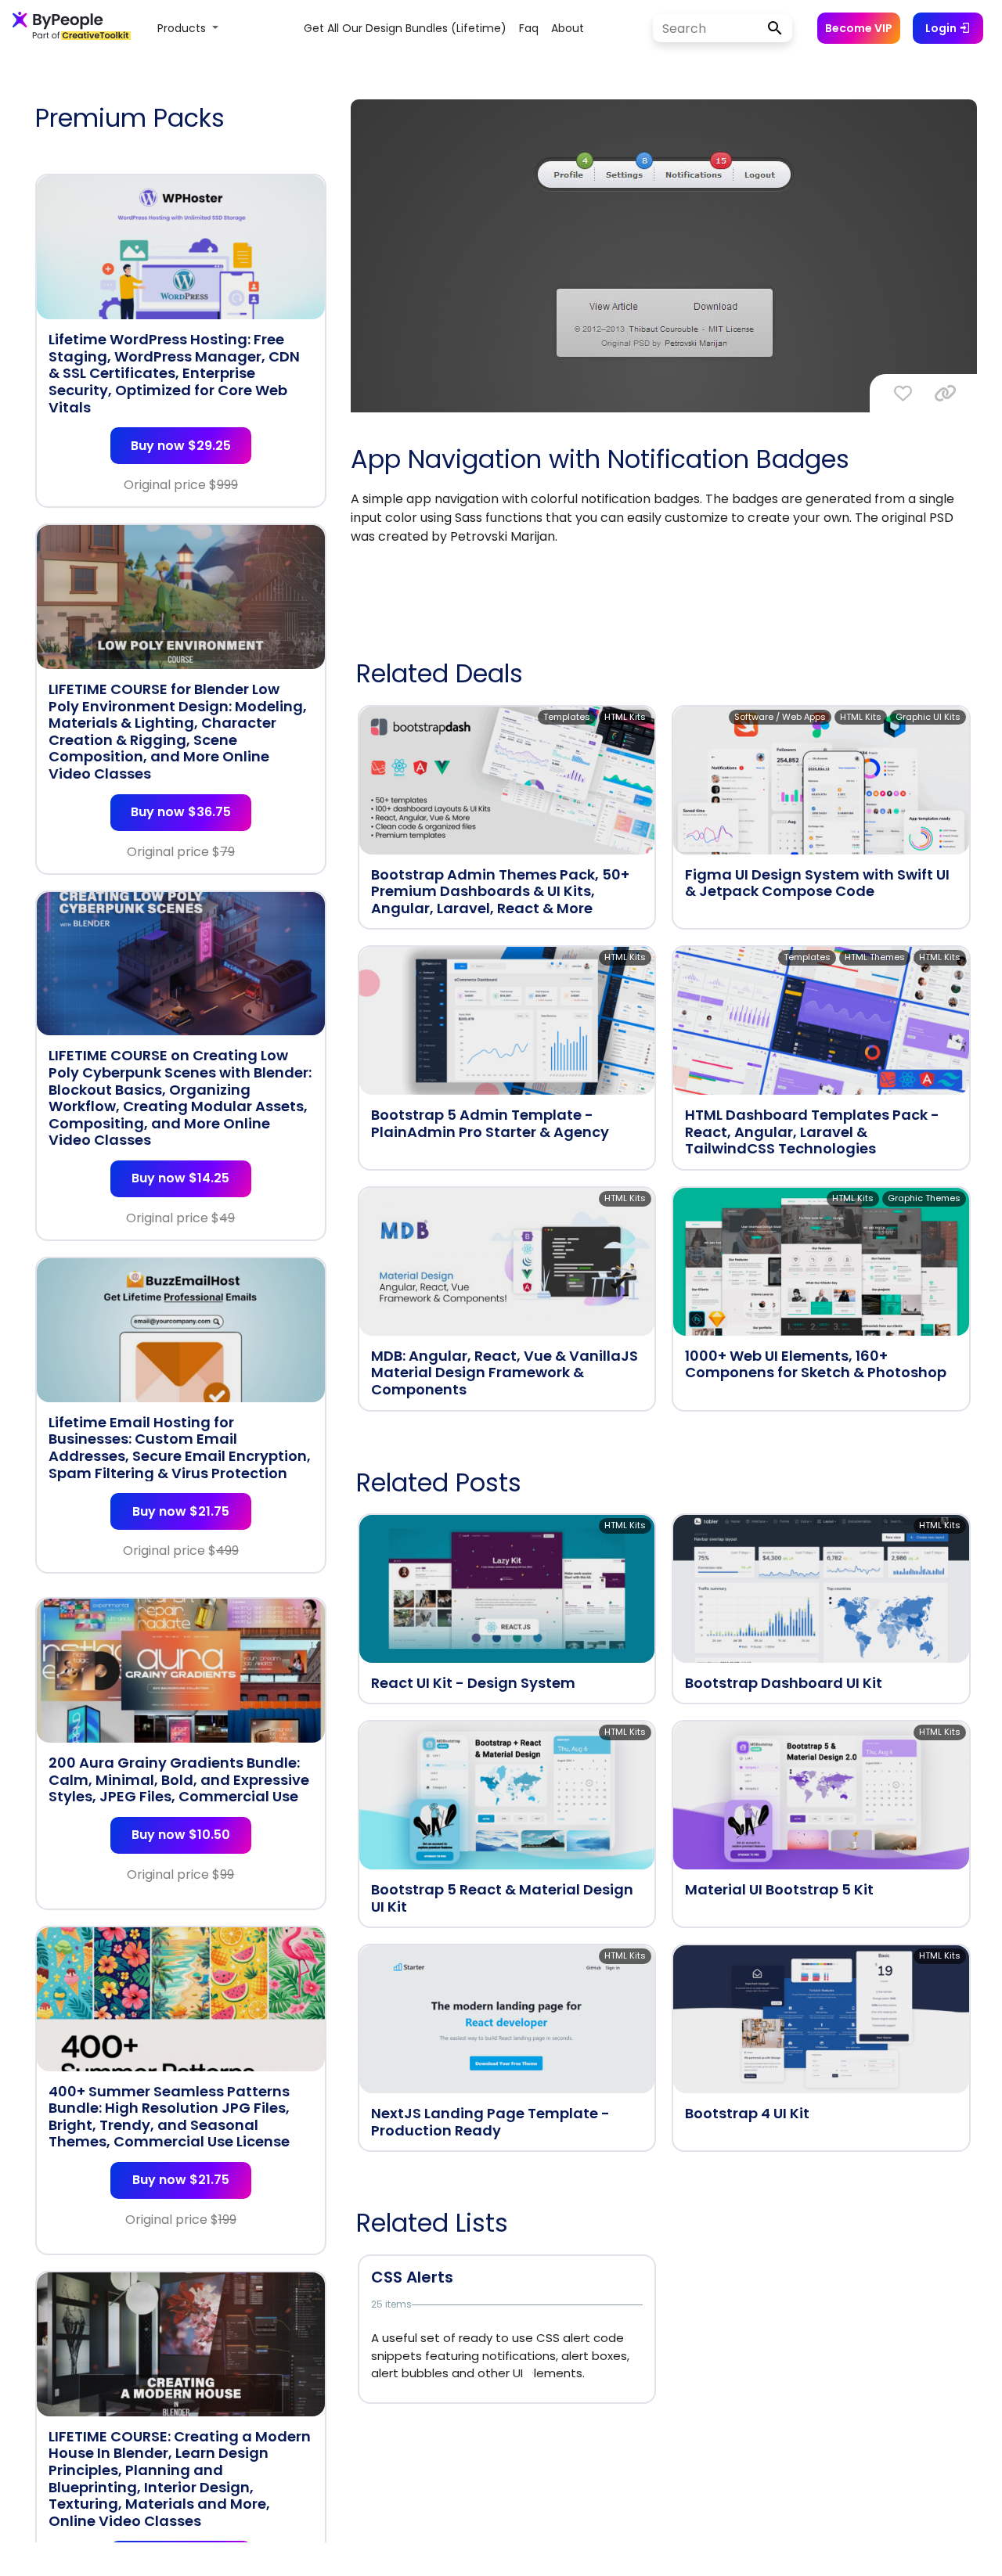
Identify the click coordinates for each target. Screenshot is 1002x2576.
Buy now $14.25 (180, 1178)
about (568, 28)
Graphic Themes (924, 1198)
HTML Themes (875, 957)
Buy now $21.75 (181, 1511)
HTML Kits (625, 717)
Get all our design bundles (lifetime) (405, 28)
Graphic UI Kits (928, 717)
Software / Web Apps (780, 717)
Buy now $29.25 (181, 446)
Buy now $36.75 (181, 812)
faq (529, 28)
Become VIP (859, 28)
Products (183, 28)
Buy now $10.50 (181, 1835)
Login (942, 28)
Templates (567, 717)
